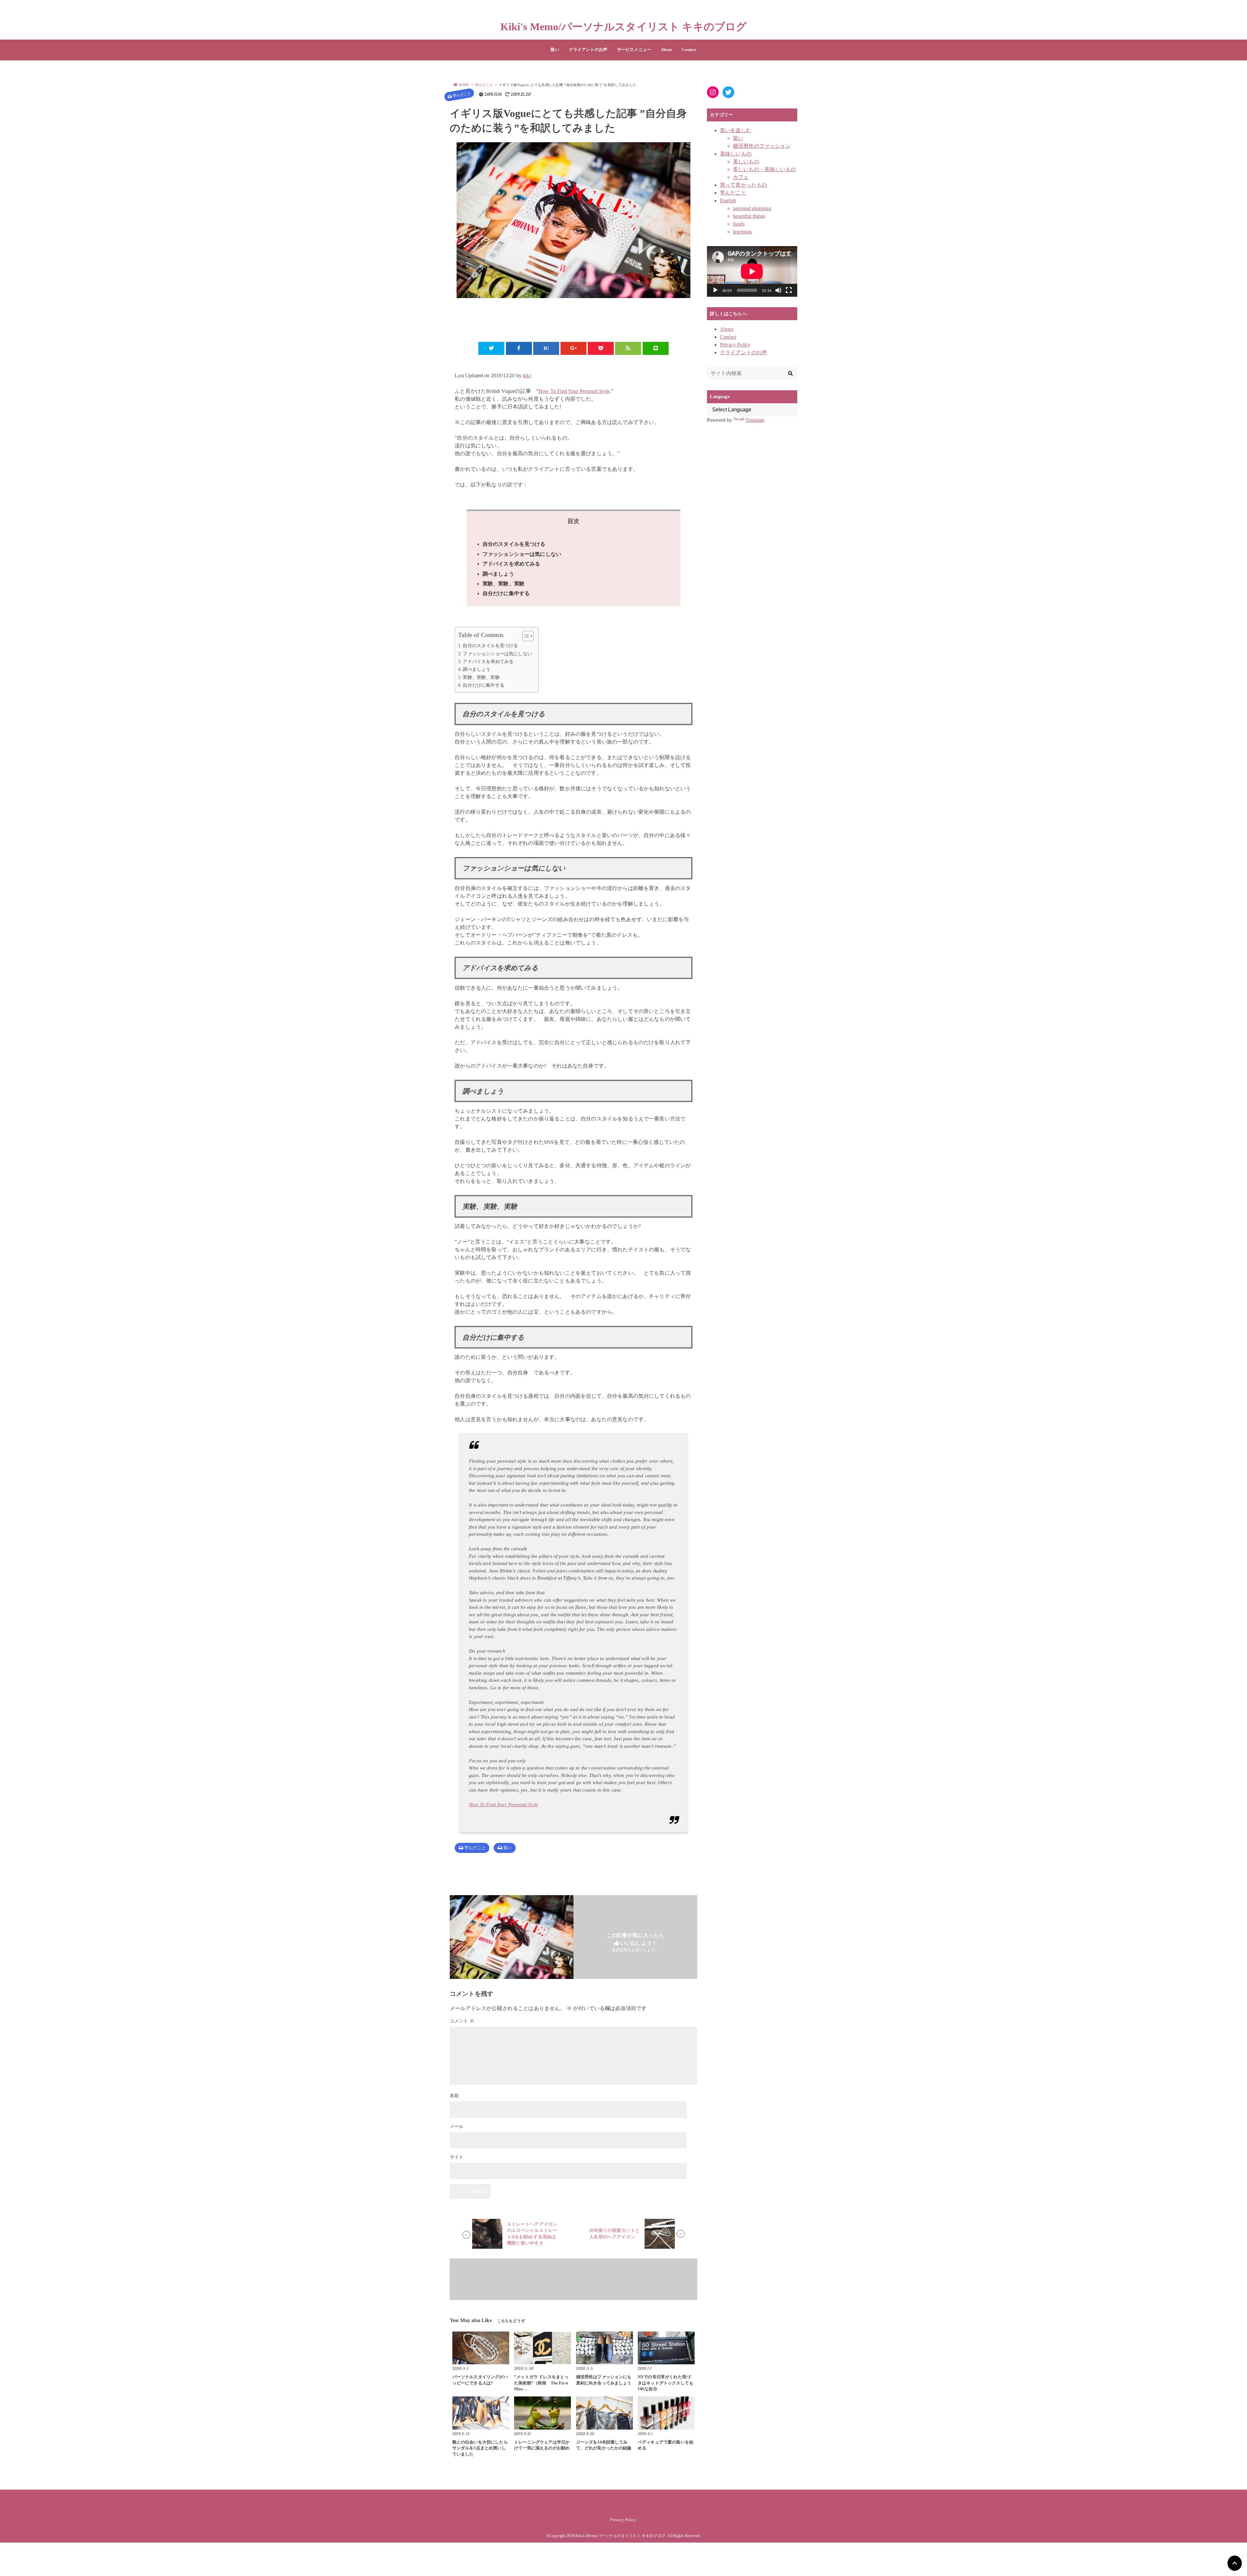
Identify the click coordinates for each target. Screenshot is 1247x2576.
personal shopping (752, 208)
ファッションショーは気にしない (522, 554)
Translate (755, 420)
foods (739, 224)
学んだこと (462, 94)
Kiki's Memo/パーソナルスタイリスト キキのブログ (624, 27)
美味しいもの (736, 154)
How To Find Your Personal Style (574, 391)
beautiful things (749, 216)
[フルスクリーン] (789, 290)
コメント (462, 2021)
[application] (752, 271)
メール (457, 2126)
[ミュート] (778, 290)
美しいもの (746, 162)
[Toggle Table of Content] (525, 636)
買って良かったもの (743, 185)
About (667, 50)
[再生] (715, 290)
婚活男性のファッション (762, 146)
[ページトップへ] (1235, 2563)
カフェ (741, 177)
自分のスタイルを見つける (514, 544)
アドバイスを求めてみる (511, 564)
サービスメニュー (634, 50)
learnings (742, 232)
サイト (457, 2157)
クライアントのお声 (588, 50)
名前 (454, 2096)
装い (555, 50)
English (728, 200)
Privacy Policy (735, 345)
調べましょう (498, 574)
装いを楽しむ (736, 130)
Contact (689, 50)
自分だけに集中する (506, 593)
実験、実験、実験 (504, 584)
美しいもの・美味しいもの (764, 169)
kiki (527, 375)
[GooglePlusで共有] (573, 348)
